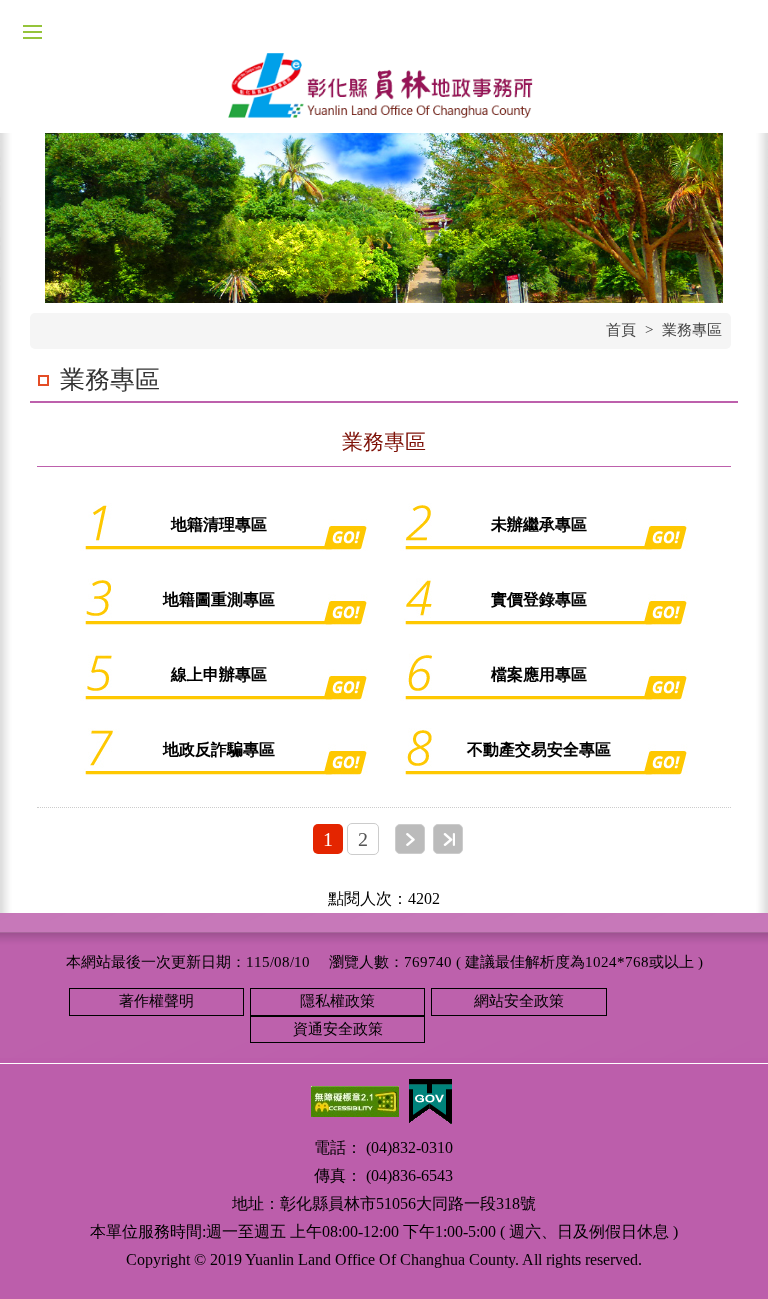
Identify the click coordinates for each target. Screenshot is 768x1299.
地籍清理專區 (219, 524)
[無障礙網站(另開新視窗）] (355, 1099)
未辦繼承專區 (539, 524)
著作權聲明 (156, 1001)
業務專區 (692, 330)
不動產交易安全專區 (539, 749)
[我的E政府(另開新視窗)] (430, 1099)
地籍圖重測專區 (219, 599)
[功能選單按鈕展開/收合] (32, 32)
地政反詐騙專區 (219, 749)
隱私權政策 (337, 1001)
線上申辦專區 (219, 674)
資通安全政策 (338, 1029)
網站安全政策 (519, 1001)
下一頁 (410, 839)
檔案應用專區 (539, 674)
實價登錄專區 (539, 599)
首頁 (621, 330)
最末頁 (448, 839)
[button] (728, 1259)
